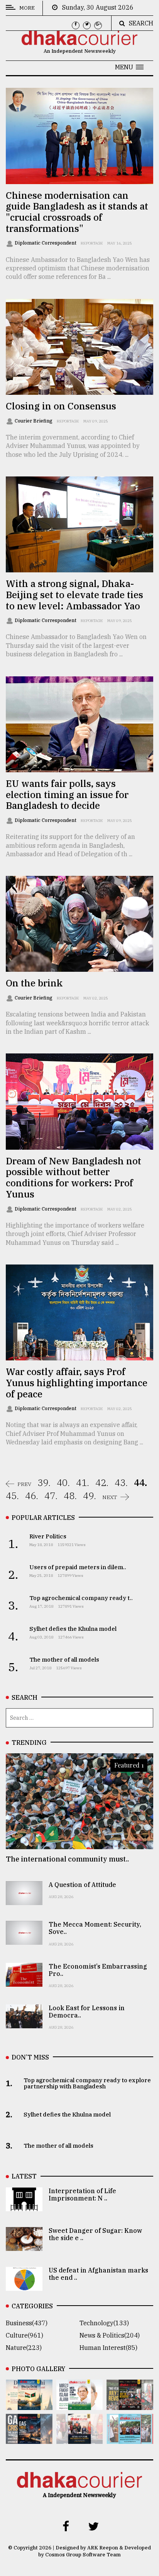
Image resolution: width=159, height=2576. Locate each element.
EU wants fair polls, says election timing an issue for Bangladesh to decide (67, 795)
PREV (24, 1484)
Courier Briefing (34, 421)
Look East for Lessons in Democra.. (87, 2012)
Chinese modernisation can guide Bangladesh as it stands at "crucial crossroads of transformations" (77, 212)
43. (121, 1483)
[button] (129, 67)
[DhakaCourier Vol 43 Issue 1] (80, 2438)
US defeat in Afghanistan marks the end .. (98, 2274)
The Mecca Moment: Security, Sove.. (95, 1928)
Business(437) (27, 2323)
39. (44, 1483)
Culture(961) (25, 2335)
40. (63, 1483)
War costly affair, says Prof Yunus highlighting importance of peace (77, 1383)
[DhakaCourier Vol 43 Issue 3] (130, 2405)
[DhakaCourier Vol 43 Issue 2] (29, 2438)
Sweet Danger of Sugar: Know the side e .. (95, 2234)
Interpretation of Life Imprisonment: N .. (82, 2194)
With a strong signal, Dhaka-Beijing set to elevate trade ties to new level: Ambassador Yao (74, 595)
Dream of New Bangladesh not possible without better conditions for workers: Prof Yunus (74, 1177)
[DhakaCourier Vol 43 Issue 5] (29, 2405)
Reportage (92, 243)
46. (32, 1496)
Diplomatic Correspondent (46, 243)
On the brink (34, 983)
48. (70, 1496)
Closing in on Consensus (61, 406)
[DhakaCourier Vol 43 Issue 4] (80, 2405)
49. (90, 1496)
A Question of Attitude (82, 1885)
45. (12, 1496)
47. (51, 1496)
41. (83, 1483)
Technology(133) (104, 2323)
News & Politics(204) (110, 2335)
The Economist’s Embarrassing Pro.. (98, 1970)
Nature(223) (24, 2348)
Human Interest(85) (108, 2348)
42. (102, 1483)
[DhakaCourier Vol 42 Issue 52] (130, 2438)
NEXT (110, 1497)
